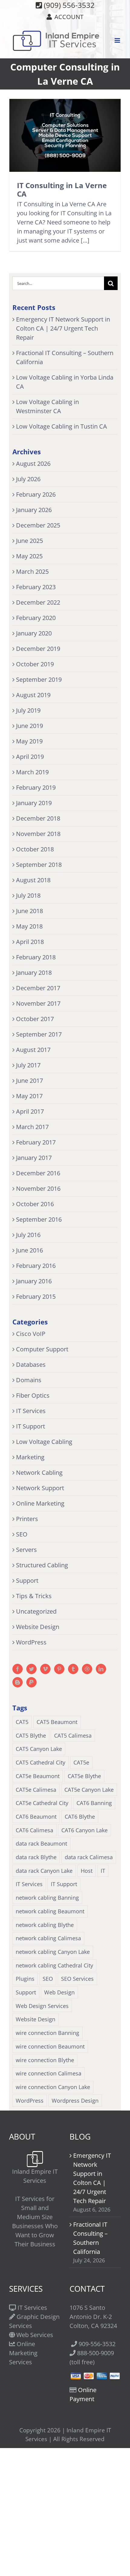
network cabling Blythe (45, 1925)
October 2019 (35, 664)
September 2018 (39, 865)
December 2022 (38, 602)
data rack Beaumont (41, 1843)
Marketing (30, 1457)
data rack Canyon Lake (44, 1871)
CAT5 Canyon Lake (39, 1749)
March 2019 (32, 772)
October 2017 (35, 1019)
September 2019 (39, 679)
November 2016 (38, 1188)
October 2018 (35, 849)
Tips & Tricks (34, 1596)
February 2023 (36, 587)
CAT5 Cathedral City (41, 1762)
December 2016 (38, 1173)
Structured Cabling (42, 1565)
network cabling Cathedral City (54, 1965)
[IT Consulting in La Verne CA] (65, 135)
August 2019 (33, 695)
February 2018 (36, 957)
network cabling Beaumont (50, 1911)
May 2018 (29, 926)
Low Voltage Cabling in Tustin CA (62, 426)
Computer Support (42, 1349)
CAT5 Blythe (31, 1735)
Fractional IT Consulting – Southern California (90, 2238)
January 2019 (34, 803)
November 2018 (38, 834)
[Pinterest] (59, 1669)
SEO (22, 1534)
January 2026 (34, 510)
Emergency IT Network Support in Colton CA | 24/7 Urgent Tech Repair (63, 328)
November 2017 (38, 1003)
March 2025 (32, 571)
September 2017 (39, 1034)
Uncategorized (36, 1611)
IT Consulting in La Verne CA (62, 189)
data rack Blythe (36, 1857)
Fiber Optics (33, 1395)
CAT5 (22, 1722)
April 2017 (30, 1111)
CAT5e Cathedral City (42, 1803)
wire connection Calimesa (49, 2073)
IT (103, 1871)
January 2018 (34, 973)
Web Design (59, 1992)
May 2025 (29, 556)
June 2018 (29, 911)
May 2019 (29, 741)
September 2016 (39, 1219)
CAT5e (81, 1762)
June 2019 (29, 726)
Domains (29, 1380)
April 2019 (30, 757)
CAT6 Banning (94, 1803)
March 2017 (32, 1127)
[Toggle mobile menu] (118, 40)
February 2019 (36, 787)
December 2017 (38, 988)
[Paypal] (31, 1682)
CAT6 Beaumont (36, 1817)
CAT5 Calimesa (73, 1735)
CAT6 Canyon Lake (84, 1830)
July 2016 (28, 1235)
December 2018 (38, 818)
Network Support (40, 1488)
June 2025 (29, 541)
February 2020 (36, 618)
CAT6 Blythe (80, 1817)
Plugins (25, 1979)
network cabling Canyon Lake (53, 1952)
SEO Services (77, 1979)
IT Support (31, 1426)
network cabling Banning (47, 1898)
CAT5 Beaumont (57, 1722)
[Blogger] (18, 1682)
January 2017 (34, 1158)
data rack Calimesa (89, 1857)
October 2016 (35, 1204)
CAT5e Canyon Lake (89, 1790)
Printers (27, 1519)
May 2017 (29, 1096)
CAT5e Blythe (84, 1776)
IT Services (31, 1411)
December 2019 (38, 649)
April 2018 (30, 942)
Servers (26, 1550)
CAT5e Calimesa (36, 1790)
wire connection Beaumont (50, 2046)
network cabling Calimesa (48, 1938)
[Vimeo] (45, 1669)
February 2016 (36, 1266)
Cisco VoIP (31, 1334)
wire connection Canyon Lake (53, 2087)
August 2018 (33, 880)
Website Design (38, 1627)
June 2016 (29, 1250)
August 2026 (33, 464)
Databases (31, 1365)
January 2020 (34, 633)
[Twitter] (31, 1669)
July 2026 (28, 479)
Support (27, 1580)
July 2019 (28, 710)
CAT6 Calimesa (34, 1830)
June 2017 (29, 1081)
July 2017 (28, 1065)
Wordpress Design (75, 2101)
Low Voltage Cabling (44, 1442)
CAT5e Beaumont (38, 1776)
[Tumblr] (73, 1669)
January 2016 (34, 1281)
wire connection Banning (47, 2033)
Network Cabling (39, 1472)
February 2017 (36, 1142)
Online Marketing (40, 1503)
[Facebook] (18, 1669)
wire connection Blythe (45, 2060)
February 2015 (36, 1296)
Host (87, 1871)
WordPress (31, 1642)
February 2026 (36, 494)
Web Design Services (42, 2006)
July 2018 (28, 895)
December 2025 (38, 525)
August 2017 (33, 1050)
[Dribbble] (87, 1669)
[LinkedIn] (101, 1669)
